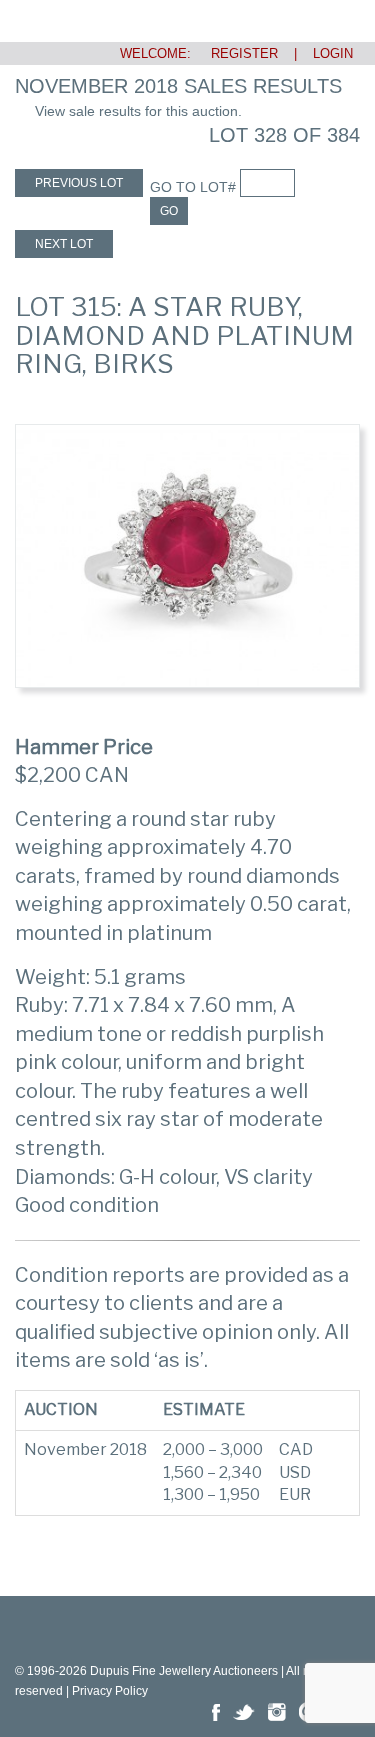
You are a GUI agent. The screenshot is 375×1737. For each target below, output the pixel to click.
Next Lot (64, 244)
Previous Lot (79, 183)
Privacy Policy (110, 1691)
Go (169, 211)
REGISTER (236, 53)
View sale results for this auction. (138, 111)
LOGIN (333, 53)
